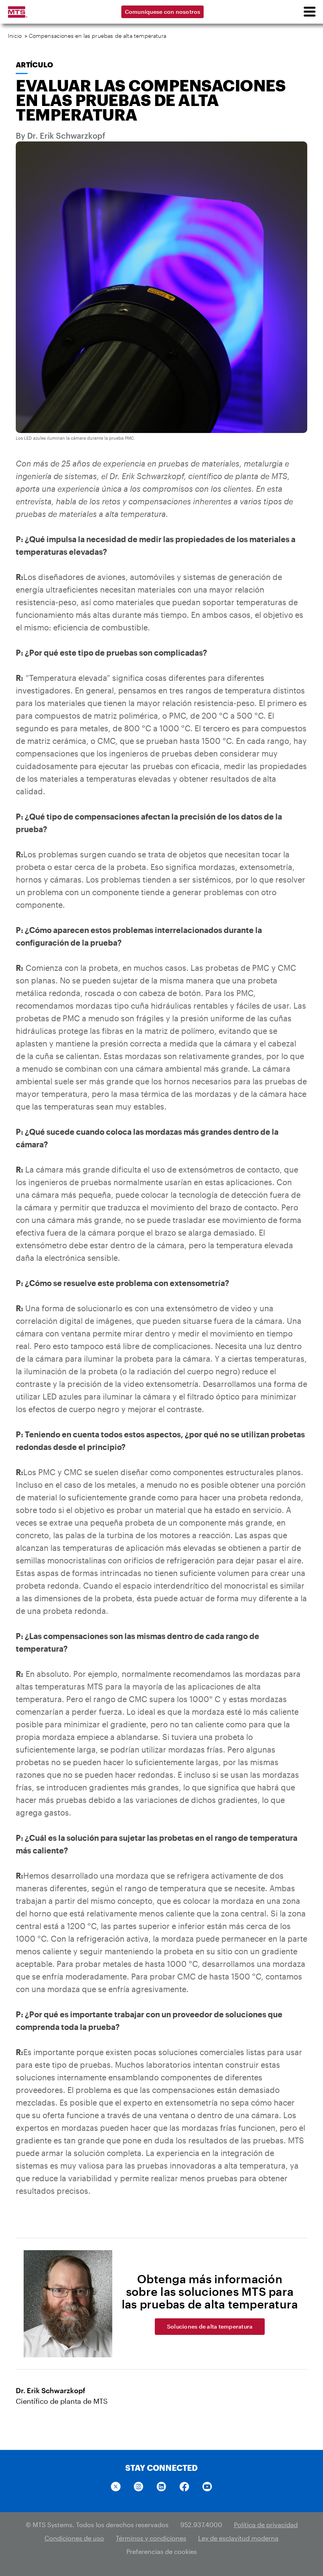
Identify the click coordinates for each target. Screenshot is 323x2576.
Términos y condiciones (151, 2538)
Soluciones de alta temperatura (210, 2326)
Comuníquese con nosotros (163, 12)
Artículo (34, 65)
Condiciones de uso (74, 2538)
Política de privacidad (266, 2525)
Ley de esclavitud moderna (238, 2538)
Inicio (15, 36)
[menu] (309, 12)
